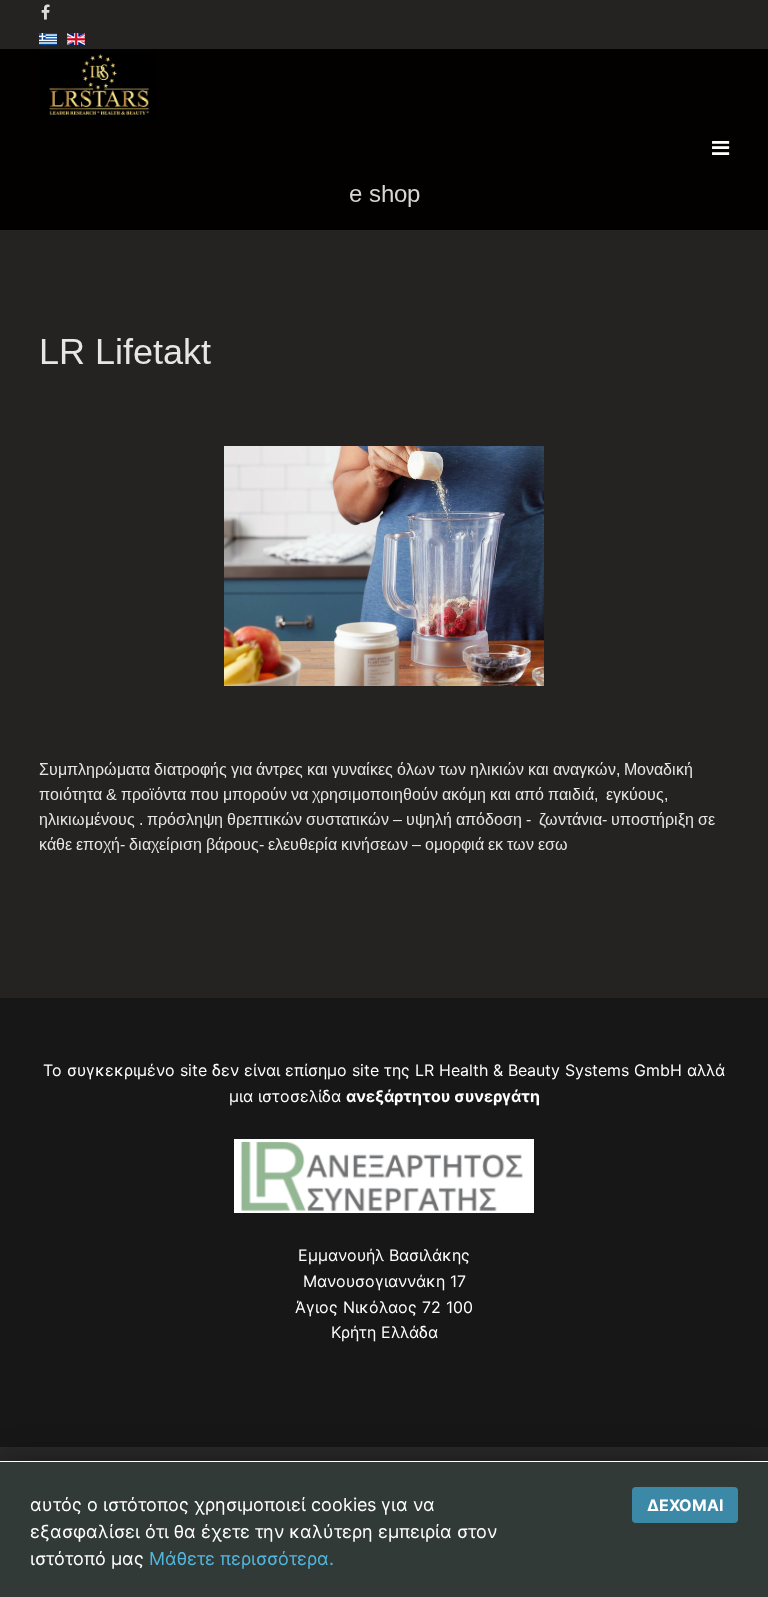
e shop (384, 193)
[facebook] (45, 12)
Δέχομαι (685, 1505)
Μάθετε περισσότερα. (241, 1558)
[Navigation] (720, 148)
